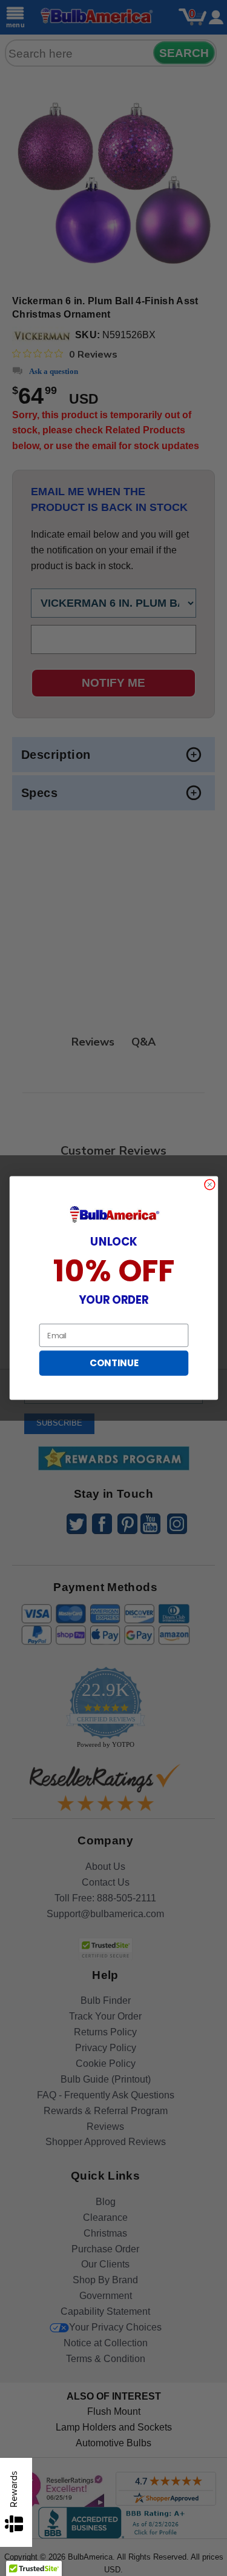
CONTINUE (113, 1363)
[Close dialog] (209, 1185)
